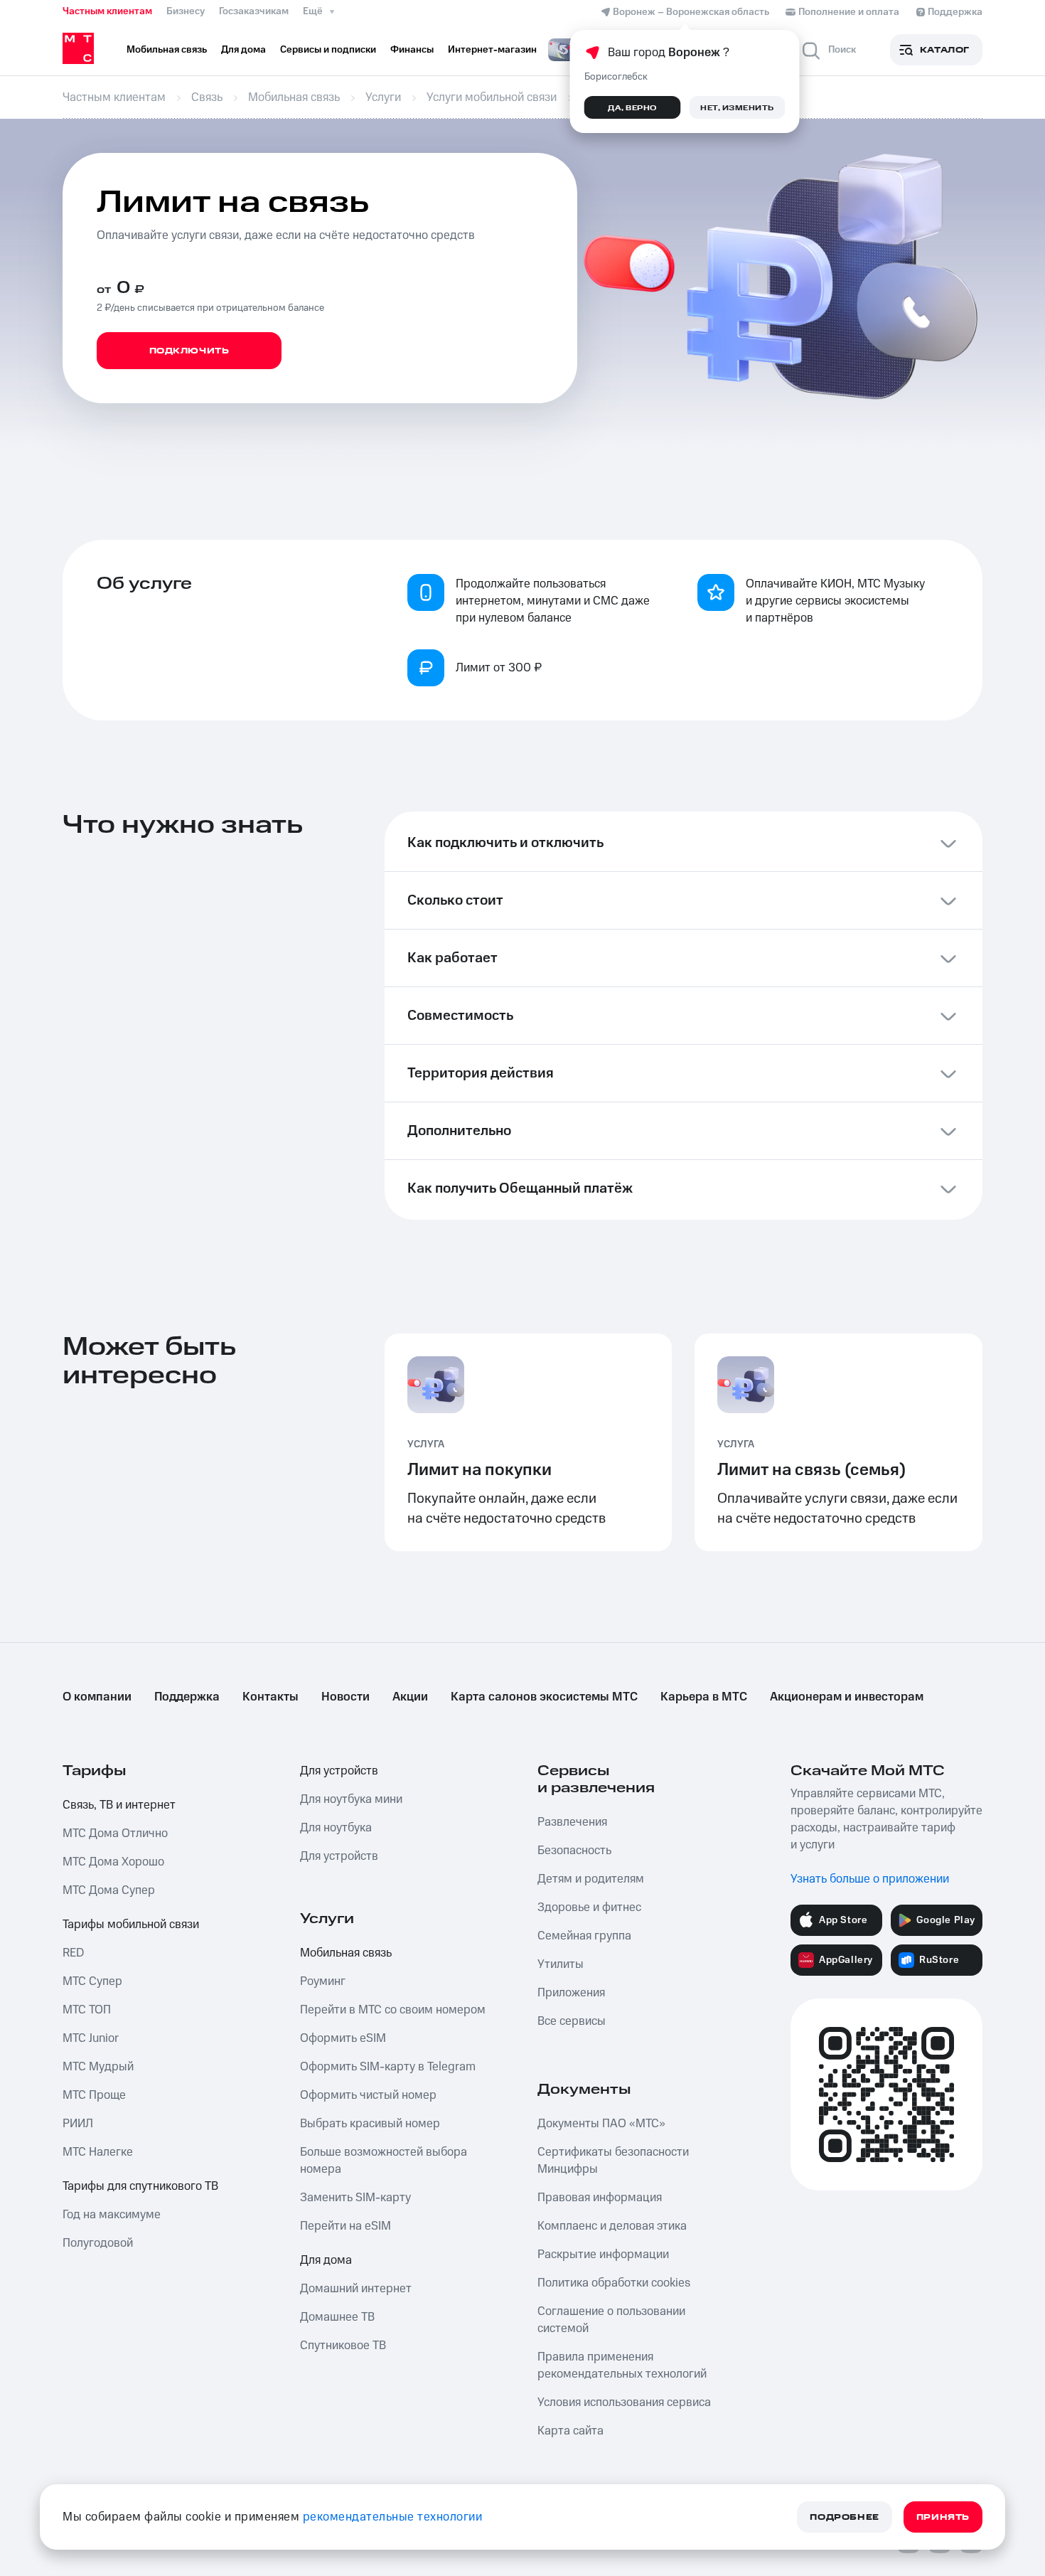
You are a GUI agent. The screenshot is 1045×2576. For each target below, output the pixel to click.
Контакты (270, 1697)
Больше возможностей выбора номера (384, 2161)
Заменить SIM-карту (355, 2198)
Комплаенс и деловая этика (612, 2226)
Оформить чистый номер (368, 2095)
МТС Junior (91, 2038)
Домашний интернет (356, 2289)
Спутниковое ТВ (343, 2346)
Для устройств (339, 1771)
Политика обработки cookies (614, 2283)
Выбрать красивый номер (370, 2124)
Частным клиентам (107, 11)
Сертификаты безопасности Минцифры (613, 2161)
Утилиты (561, 1964)
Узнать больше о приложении (870, 1879)
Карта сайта (570, 2431)
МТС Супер (92, 1981)
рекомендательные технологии (393, 2517)
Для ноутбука (336, 1828)
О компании (97, 1697)
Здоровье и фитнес (589, 1907)
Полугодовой (98, 2243)
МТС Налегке (98, 2152)
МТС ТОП (87, 2010)
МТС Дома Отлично (115, 1833)
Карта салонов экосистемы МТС (544, 1697)
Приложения (571, 1993)
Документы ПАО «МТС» (601, 2124)
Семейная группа (584, 1936)
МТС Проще (94, 2095)
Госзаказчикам (254, 11)
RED (73, 1953)
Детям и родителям (591, 1879)
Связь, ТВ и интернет (119, 1805)
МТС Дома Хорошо (113, 1862)
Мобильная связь (346, 1953)
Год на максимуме (112, 2215)
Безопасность (574, 1851)
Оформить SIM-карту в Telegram (388, 2067)
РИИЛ (78, 2124)
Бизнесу (186, 11)
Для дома (326, 2260)
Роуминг (323, 1981)
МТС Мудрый (98, 2067)
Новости (345, 1697)
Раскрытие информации (603, 2255)
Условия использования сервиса (624, 2402)
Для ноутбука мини (351, 1799)
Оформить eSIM (343, 2038)
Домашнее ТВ (337, 2317)
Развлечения (572, 1822)
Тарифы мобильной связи (131, 1925)
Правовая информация (600, 2198)
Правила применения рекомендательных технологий (622, 2365)
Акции (410, 1697)
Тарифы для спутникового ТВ (140, 2186)
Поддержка (187, 1697)
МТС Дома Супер (109, 1890)
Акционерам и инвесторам (847, 1697)
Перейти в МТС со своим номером (393, 2010)
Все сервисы (572, 2021)
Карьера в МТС (704, 1697)
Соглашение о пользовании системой (611, 2320)
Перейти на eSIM (345, 2226)
